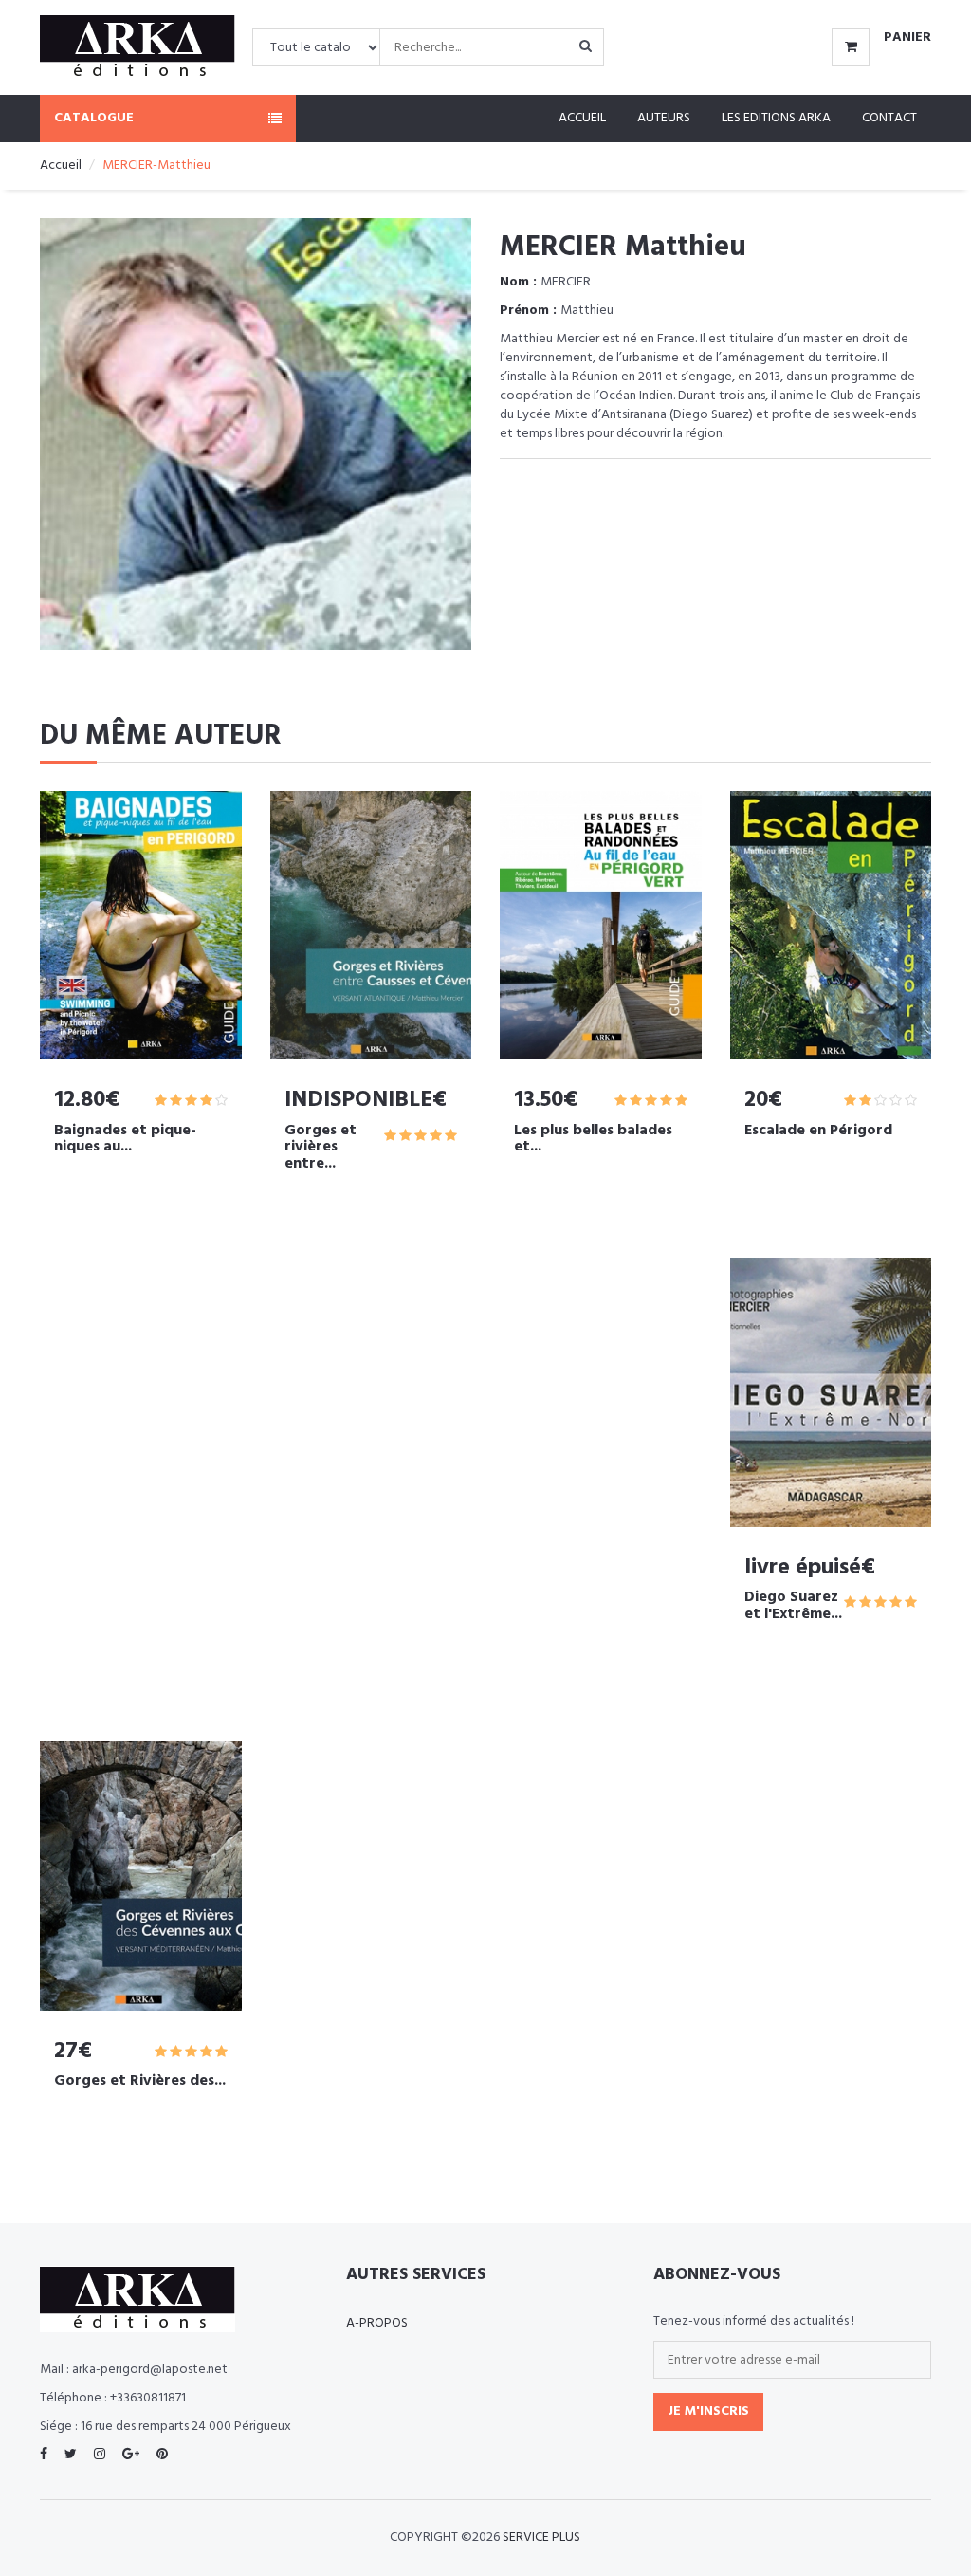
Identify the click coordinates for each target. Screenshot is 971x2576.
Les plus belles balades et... (593, 1139)
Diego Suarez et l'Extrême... (793, 1606)
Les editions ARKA (776, 118)
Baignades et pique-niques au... (125, 1139)
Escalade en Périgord (818, 1131)
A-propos (377, 2323)
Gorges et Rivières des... (140, 2081)
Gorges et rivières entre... (321, 1147)
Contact (889, 118)
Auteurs (664, 118)
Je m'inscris (708, 2411)
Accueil (582, 118)
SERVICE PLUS (541, 2538)
